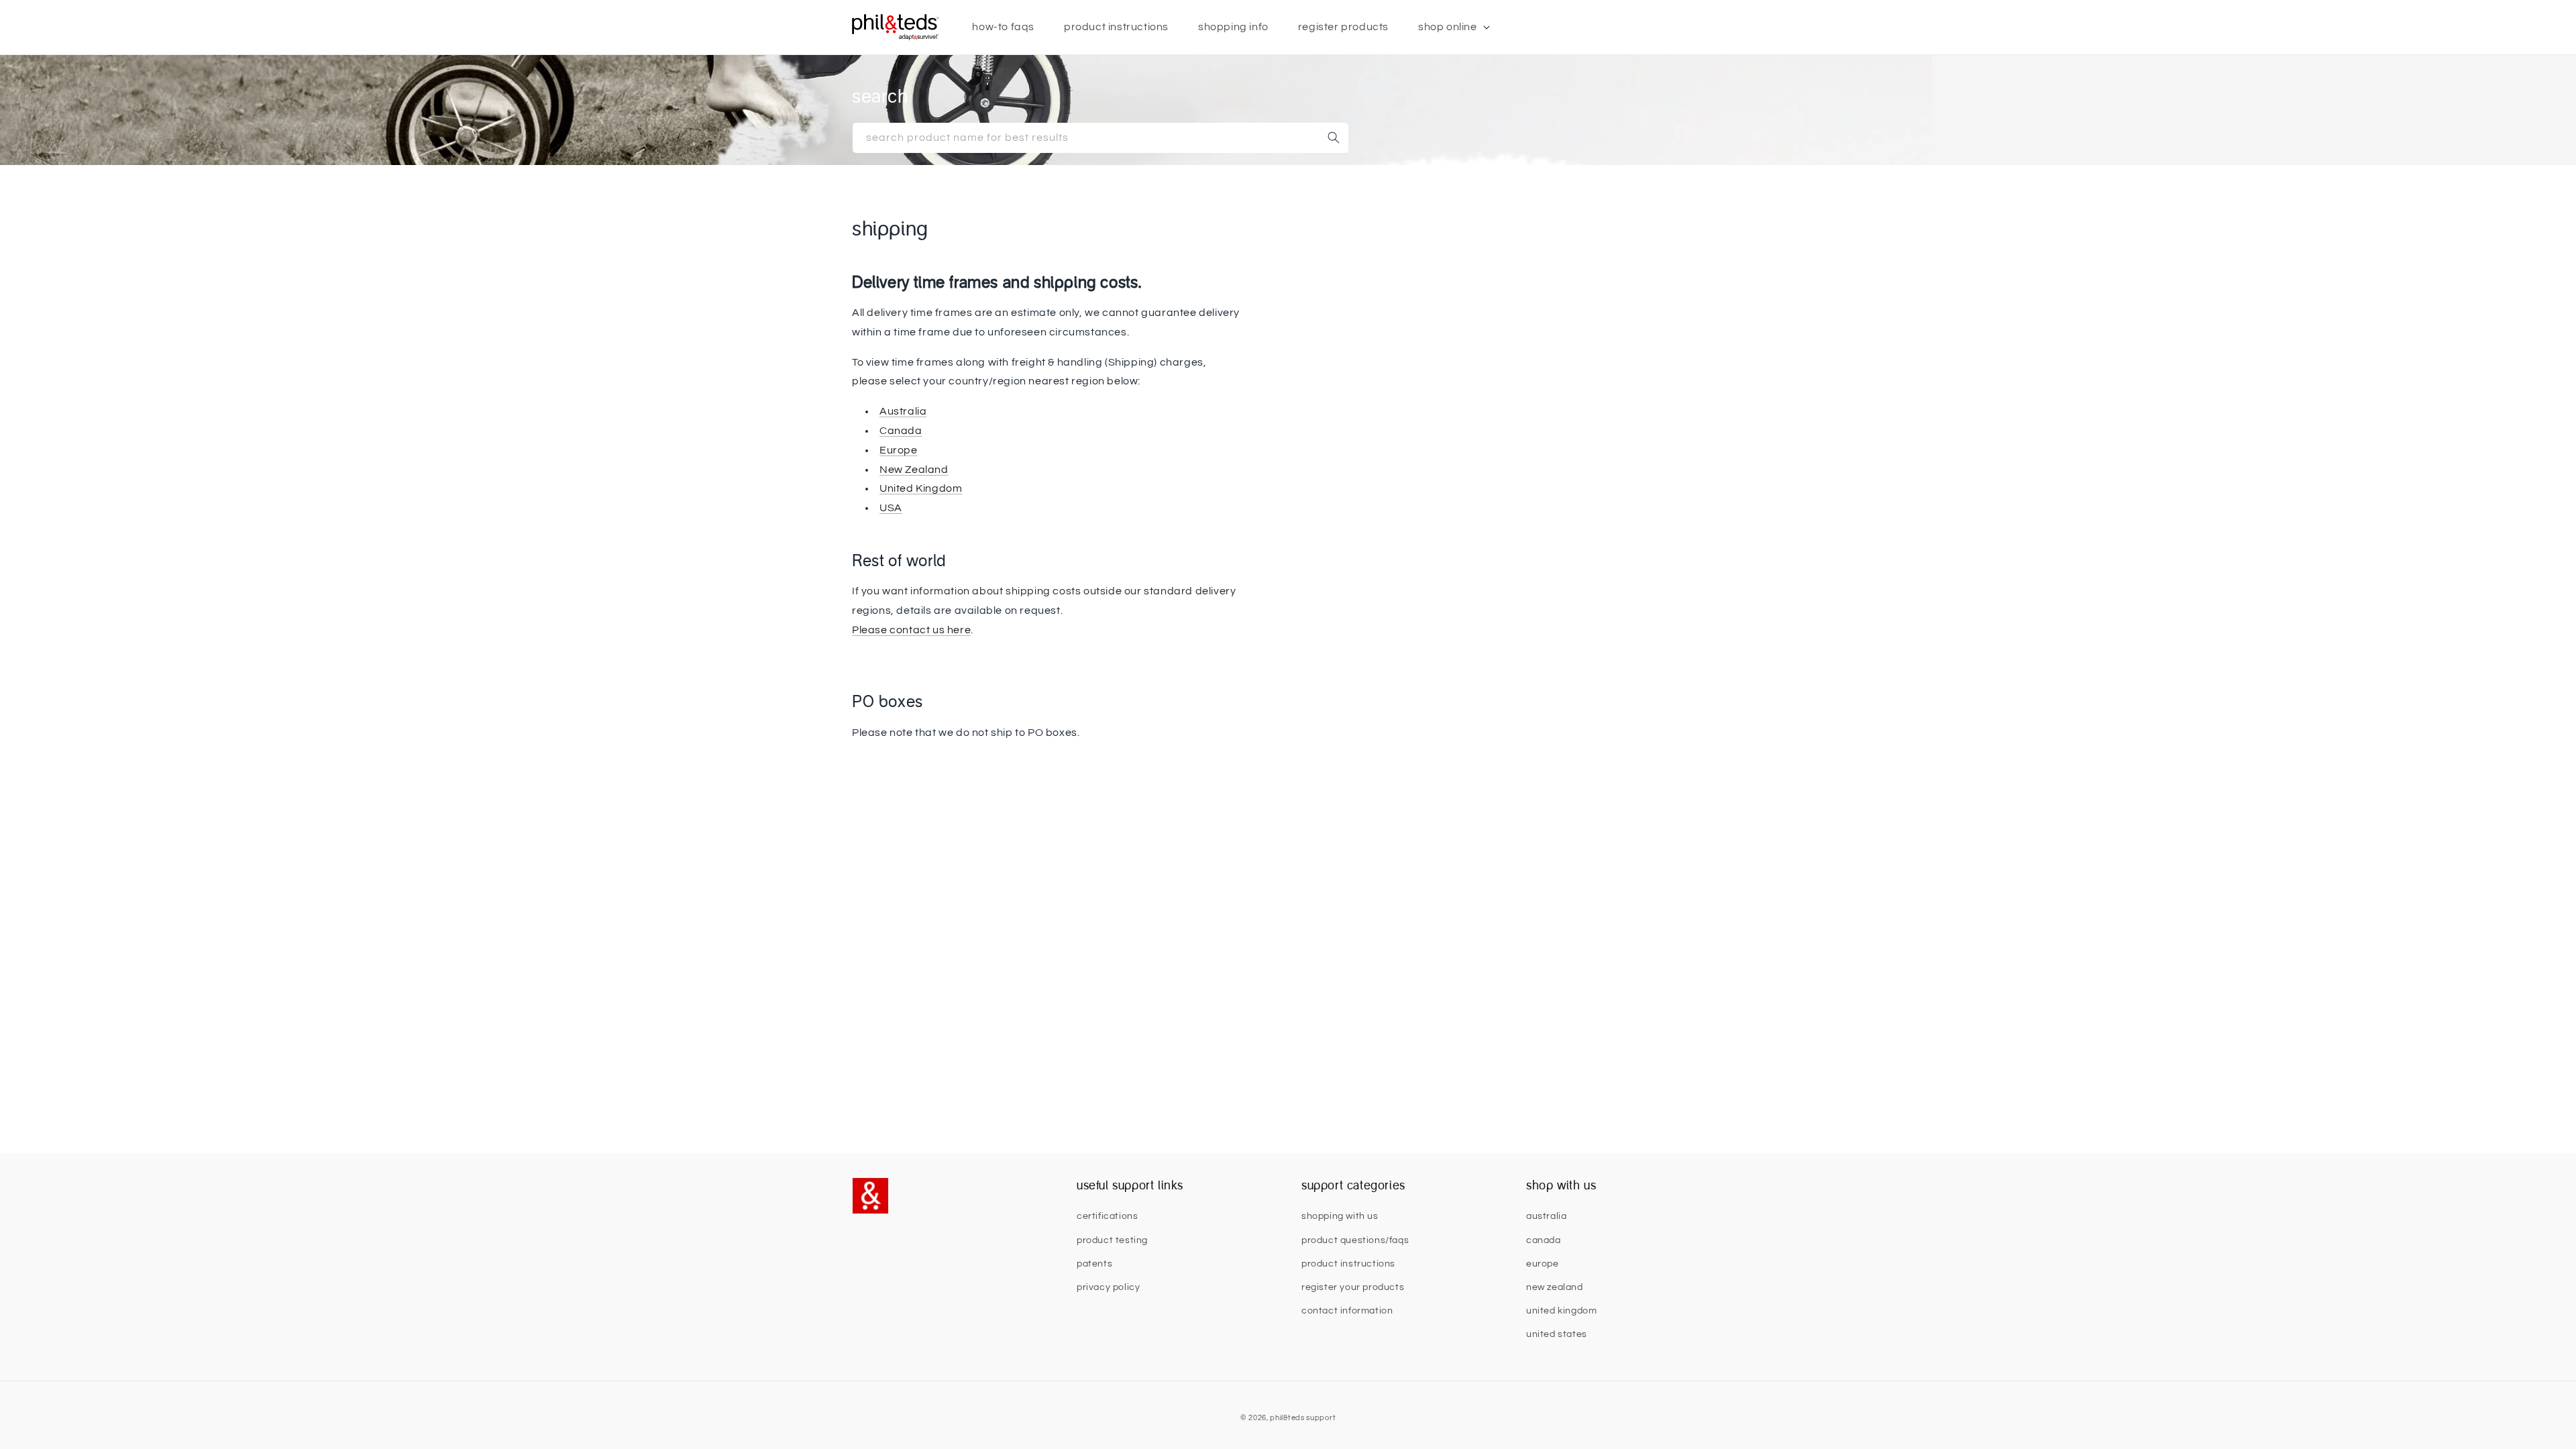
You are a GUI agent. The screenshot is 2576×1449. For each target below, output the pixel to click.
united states (1557, 1334)
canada (1544, 1240)
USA (891, 508)
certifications (1107, 1216)
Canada (901, 431)
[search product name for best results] (1334, 138)
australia (1546, 1216)
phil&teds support (1303, 1418)
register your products (1353, 1287)
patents (1094, 1264)
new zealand (1555, 1287)
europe (1543, 1264)
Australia (903, 411)
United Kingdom (921, 488)
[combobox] (1101, 138)
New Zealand (914, 470)
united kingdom (1561, 1311)
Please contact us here (911, 630)
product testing (1112, 1240)
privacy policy (1108, 1287)
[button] (1449, 27)
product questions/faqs (1355, 1240)
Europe (899, 450)
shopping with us (1340, 1216)
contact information (1347, 1311)
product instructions (1348, 1264)
